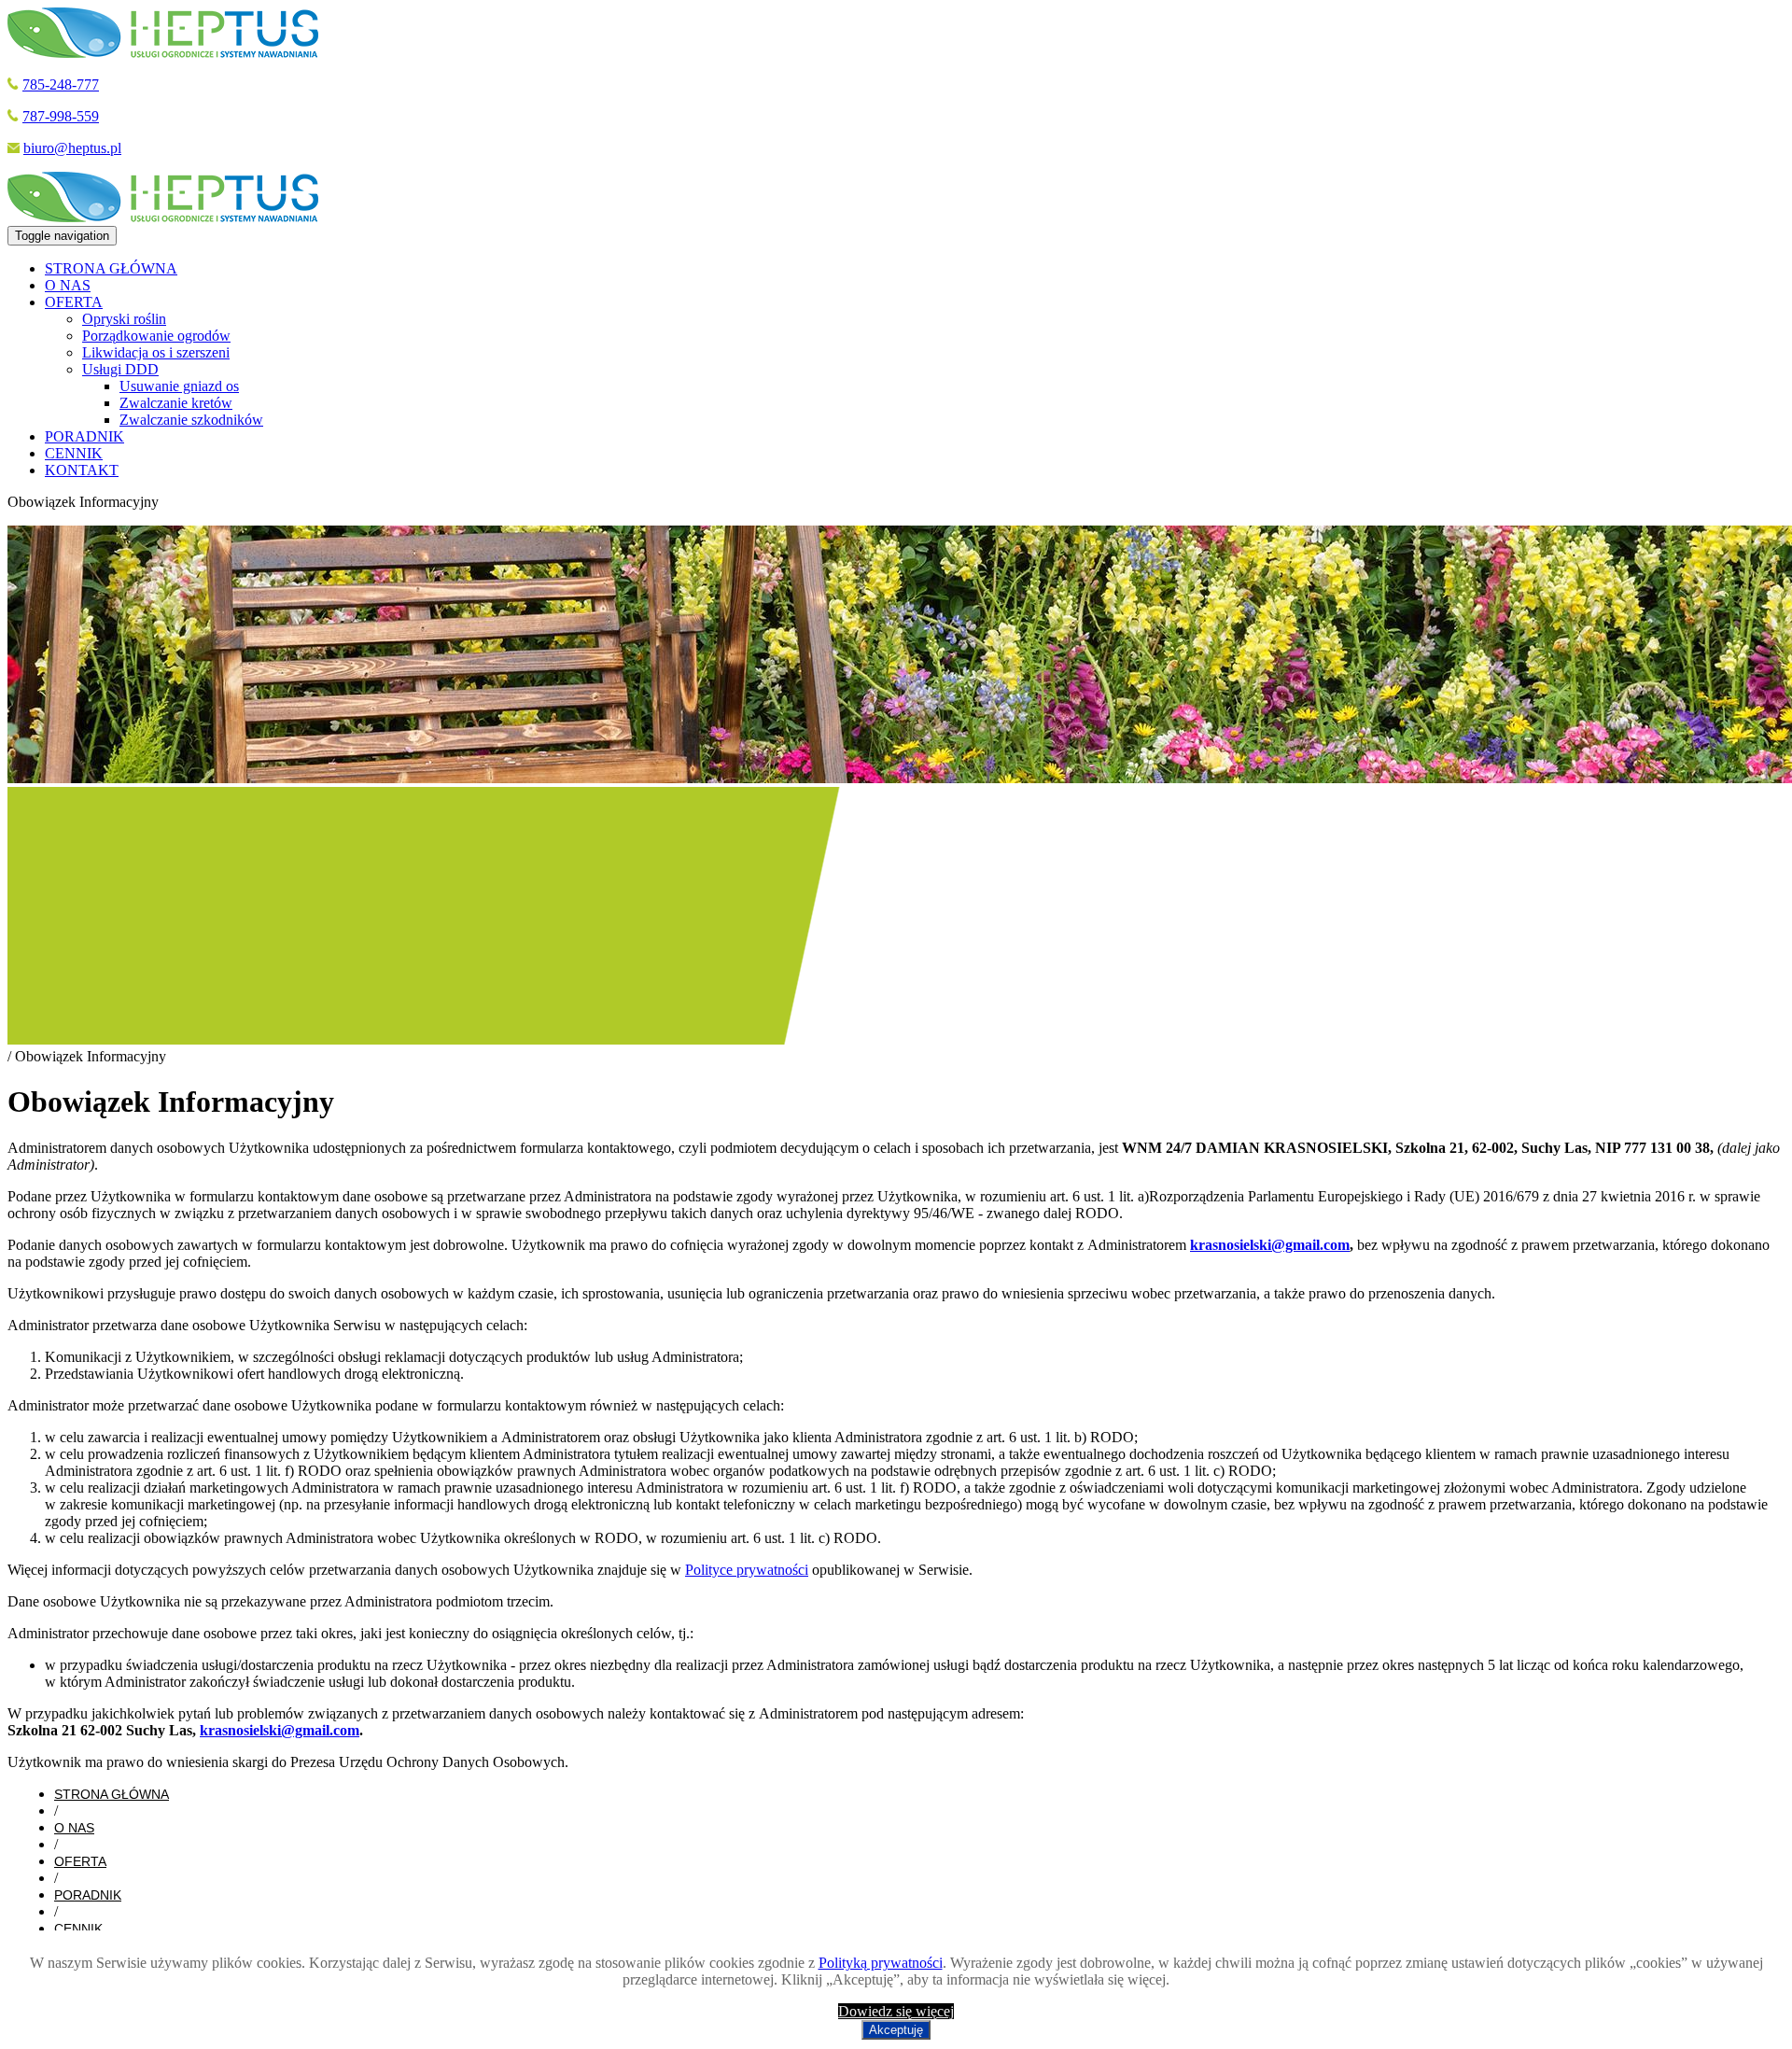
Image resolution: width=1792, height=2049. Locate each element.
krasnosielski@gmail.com (1270, 1245)
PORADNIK (84, 436)
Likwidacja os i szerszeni (156, 352)
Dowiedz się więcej (896, 2011)
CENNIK (74, 453)
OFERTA (74, 302)
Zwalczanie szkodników (191, 420)
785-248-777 (61, 84)
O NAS (68, 285)
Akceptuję (896, 2030)
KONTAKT (82, 470)
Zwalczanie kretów (176, 403)
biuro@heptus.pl (72, 148)
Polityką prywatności (881, 1963)
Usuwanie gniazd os (179, 386)
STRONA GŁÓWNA (111, 268)
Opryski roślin (124, 319)
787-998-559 (61, 116)
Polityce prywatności (747, 1570)
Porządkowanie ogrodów (156, 336)
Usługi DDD (120, 369)
